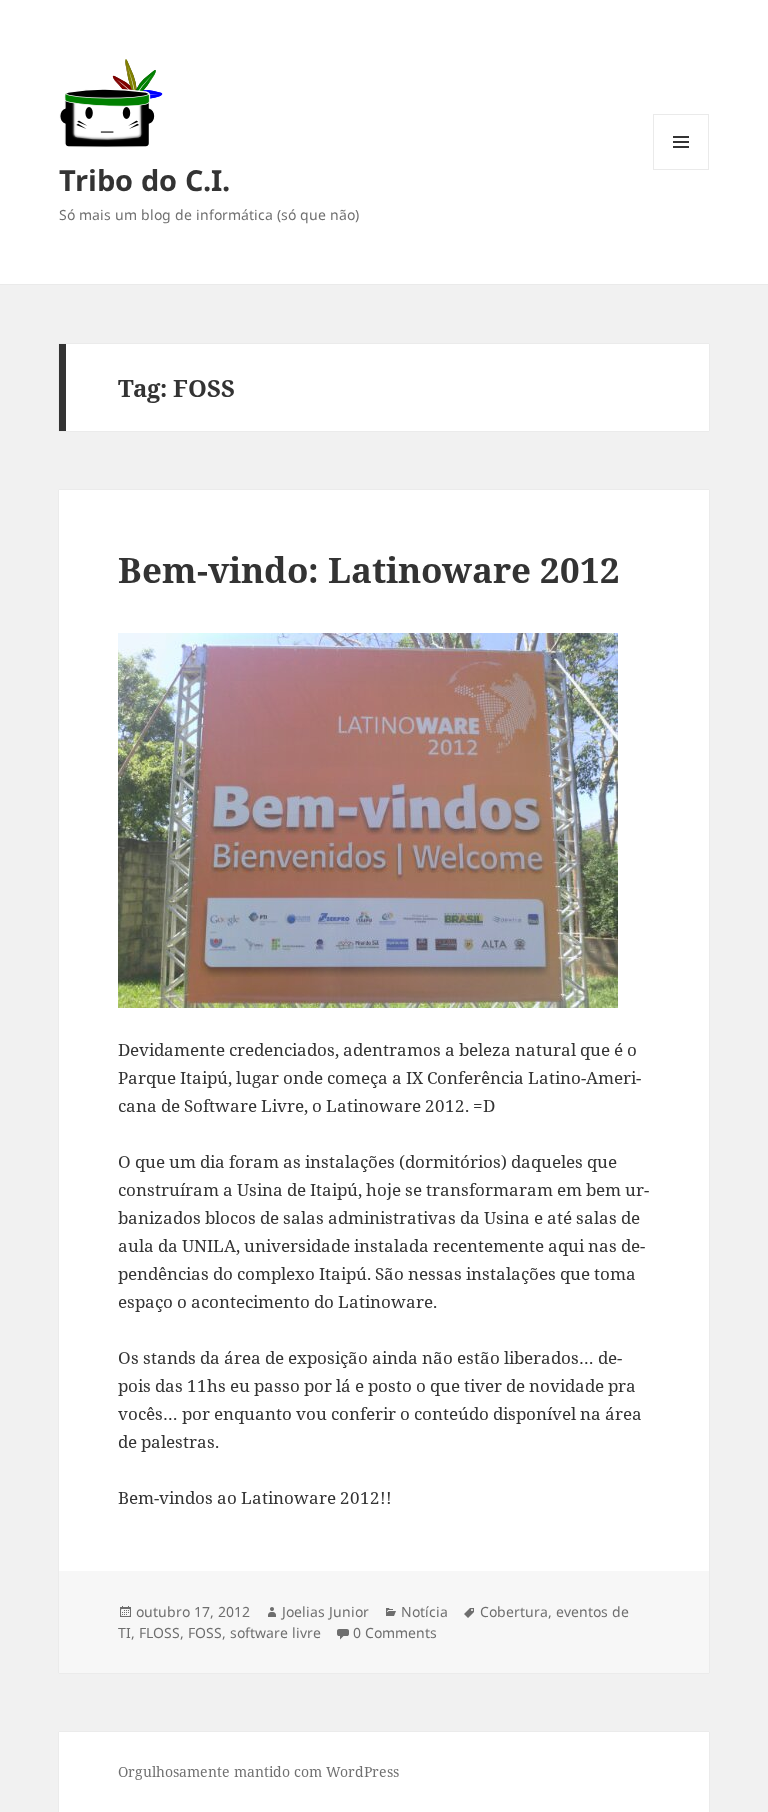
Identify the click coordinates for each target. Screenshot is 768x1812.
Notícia (424, 1611)
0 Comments (395, 1632)
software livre (275, 1632)
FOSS (205, 1632)
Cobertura (514, 1611)
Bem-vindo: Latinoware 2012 (369, 569)
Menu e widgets (681, 169)
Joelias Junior (325, 1611)
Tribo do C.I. (144, 179)
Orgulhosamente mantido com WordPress (258, 1771)
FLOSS (159, 1632)
